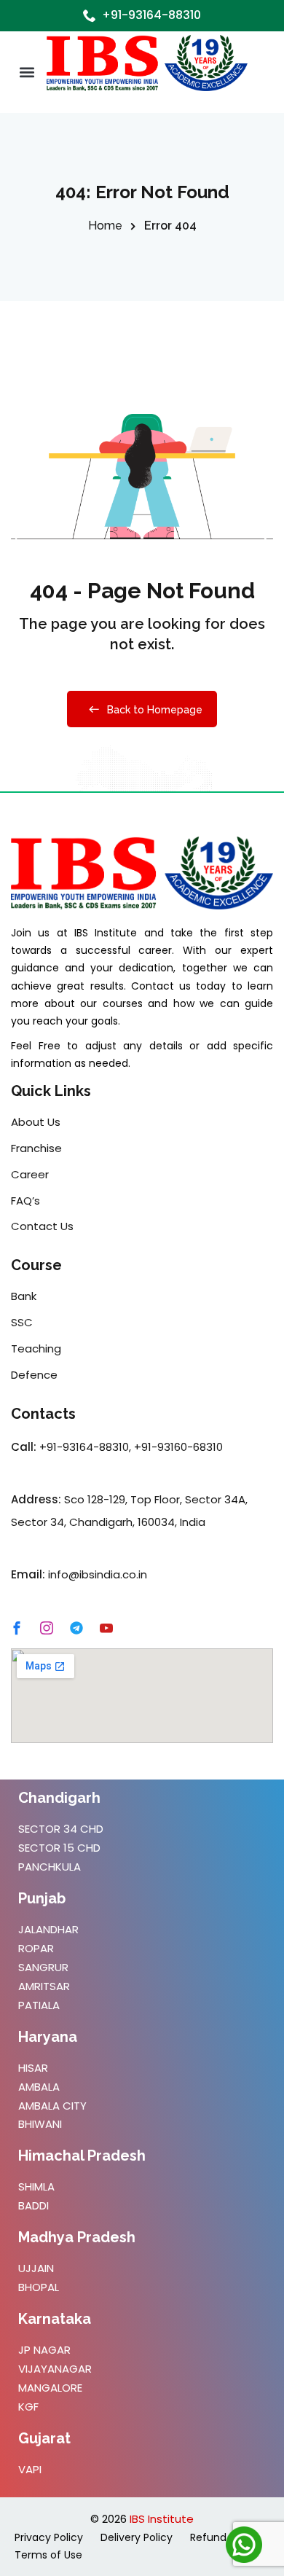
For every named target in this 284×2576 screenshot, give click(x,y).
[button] (27, 73)
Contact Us (42, 1226)
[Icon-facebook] (17, 1628)
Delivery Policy (137, 2537)
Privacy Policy (49, 2537)
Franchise (36, 1148)
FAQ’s (25, 1201)
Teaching (36, 1348)
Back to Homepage (155, 710)
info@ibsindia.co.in (98, 1574)
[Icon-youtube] (106, 1628)
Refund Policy (224, 2537)
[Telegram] (76, 1628)
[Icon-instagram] (47, 1628)
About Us (36, 1122)
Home (105, 226)
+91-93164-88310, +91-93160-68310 (131, 1447)
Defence (34, 1375)
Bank (24, 1296)
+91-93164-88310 (151, 15)
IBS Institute (162, 2519)
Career (30, 1174)
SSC (22, 1322)
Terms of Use (48, 2555)
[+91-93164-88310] (90, 15)
